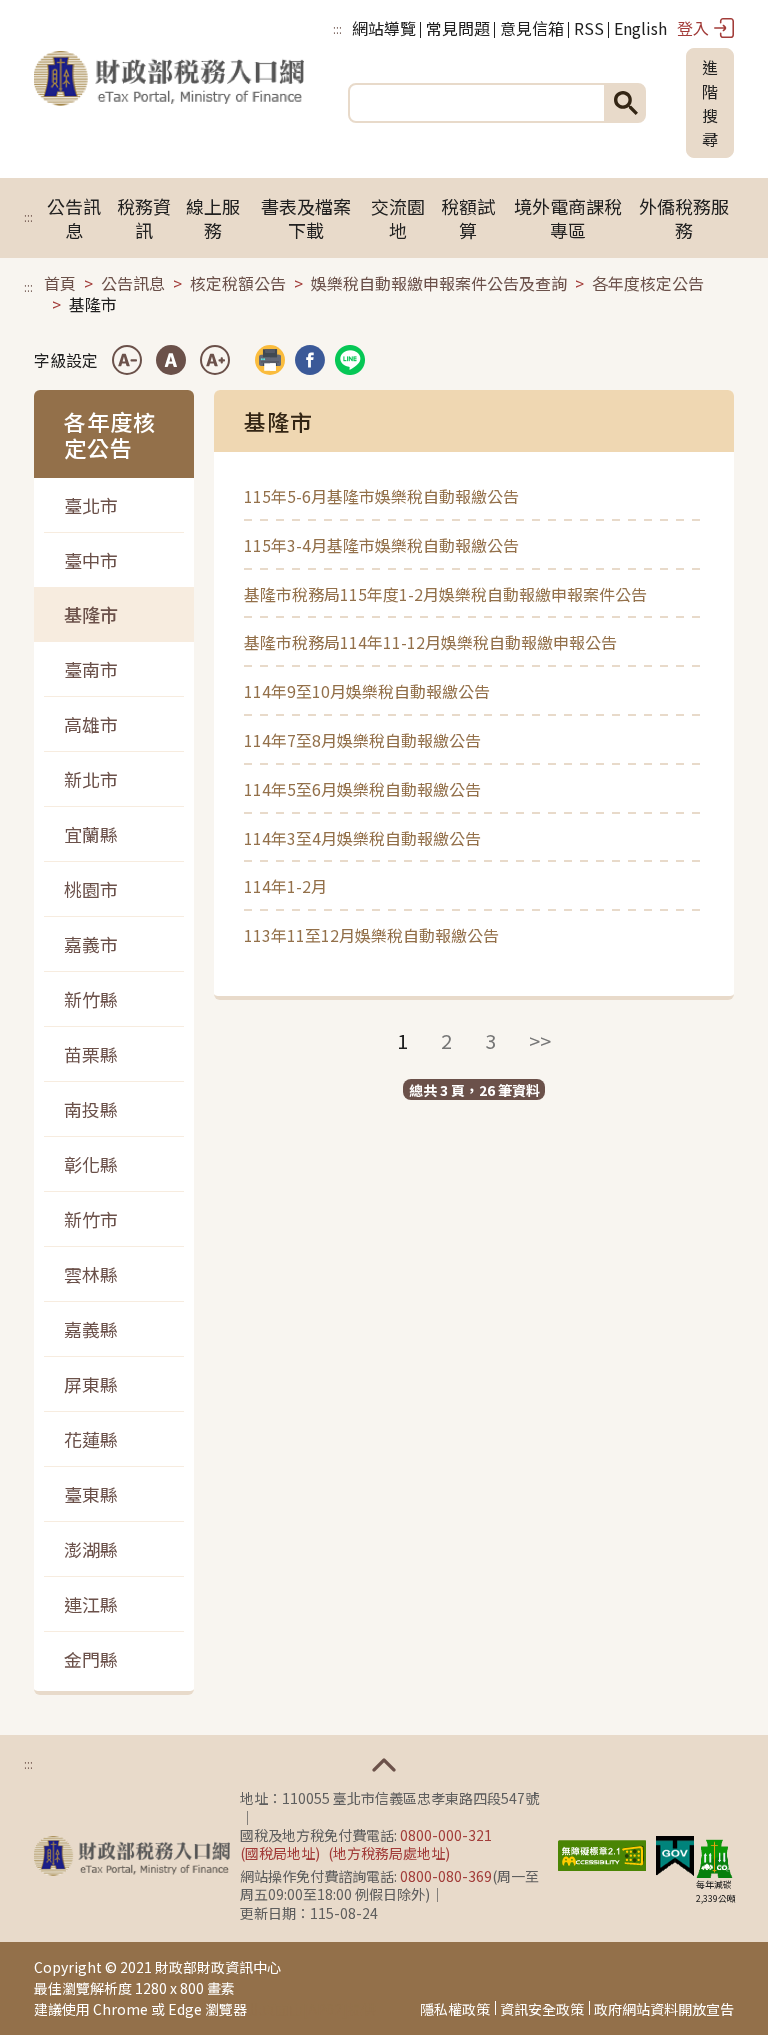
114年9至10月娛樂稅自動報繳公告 (367, 691)
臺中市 (91, 560)
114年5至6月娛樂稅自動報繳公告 (362, 789)
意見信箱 (532, 28)
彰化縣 (91, 1164)
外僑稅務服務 (684, 218)
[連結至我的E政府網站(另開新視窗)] (675, 1853)
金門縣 (91, 1659)
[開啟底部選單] (384, 1765)
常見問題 (458, 28)
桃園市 (91, 889)
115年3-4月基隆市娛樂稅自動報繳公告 (381, 545)
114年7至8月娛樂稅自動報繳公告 (362, 740)
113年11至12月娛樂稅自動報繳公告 (371, 935)
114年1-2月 (285, 886)
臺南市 (91, 669)
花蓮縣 (91, 1439)
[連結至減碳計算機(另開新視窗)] (714, 1858)
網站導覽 (384, 28)
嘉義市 (91, 944)
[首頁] (169, 103)
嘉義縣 (91, 1329)
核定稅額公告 (238, 283)
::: (337, 28)
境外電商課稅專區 (568, 218)
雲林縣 (91, 1274)
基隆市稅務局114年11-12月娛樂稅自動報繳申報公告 (430, 642)
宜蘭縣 (91, 834)
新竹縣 (91, 999)
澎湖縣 (91, 1549)
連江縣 (91, 1604)
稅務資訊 (144, 218)
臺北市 (91, 505)
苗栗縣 (91, 1054)
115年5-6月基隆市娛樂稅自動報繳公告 (381, 496)
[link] (310, 360)
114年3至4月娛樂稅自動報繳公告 (362, 838)
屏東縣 (91, 1384)
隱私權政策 (455, 2009)
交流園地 (398, 218)
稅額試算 (468, 218)
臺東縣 (91, 1494)
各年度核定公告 (648, 283)
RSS (589, 28)
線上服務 (213, 218)
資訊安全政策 (542, 2009)
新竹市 (91, 1219)
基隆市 (91, 614)
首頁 (60, 283)
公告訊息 (74, 218)
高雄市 (91, 724)
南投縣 (91, 1109)
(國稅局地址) (280, 1853)
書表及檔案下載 (306, 218)
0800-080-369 (446, 1876)
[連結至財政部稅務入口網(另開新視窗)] (132, 1856)
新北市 (91, 779)
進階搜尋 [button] (710, 103)
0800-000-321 (446, 1835)
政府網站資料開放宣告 (664, 2009)
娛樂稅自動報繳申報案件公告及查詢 (439, 283)
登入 (693, 28)
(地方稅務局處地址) (389, 1853)
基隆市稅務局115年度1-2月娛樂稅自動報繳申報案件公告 (445, 594)
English (640, 28)
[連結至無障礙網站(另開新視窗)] (602, 1853)
